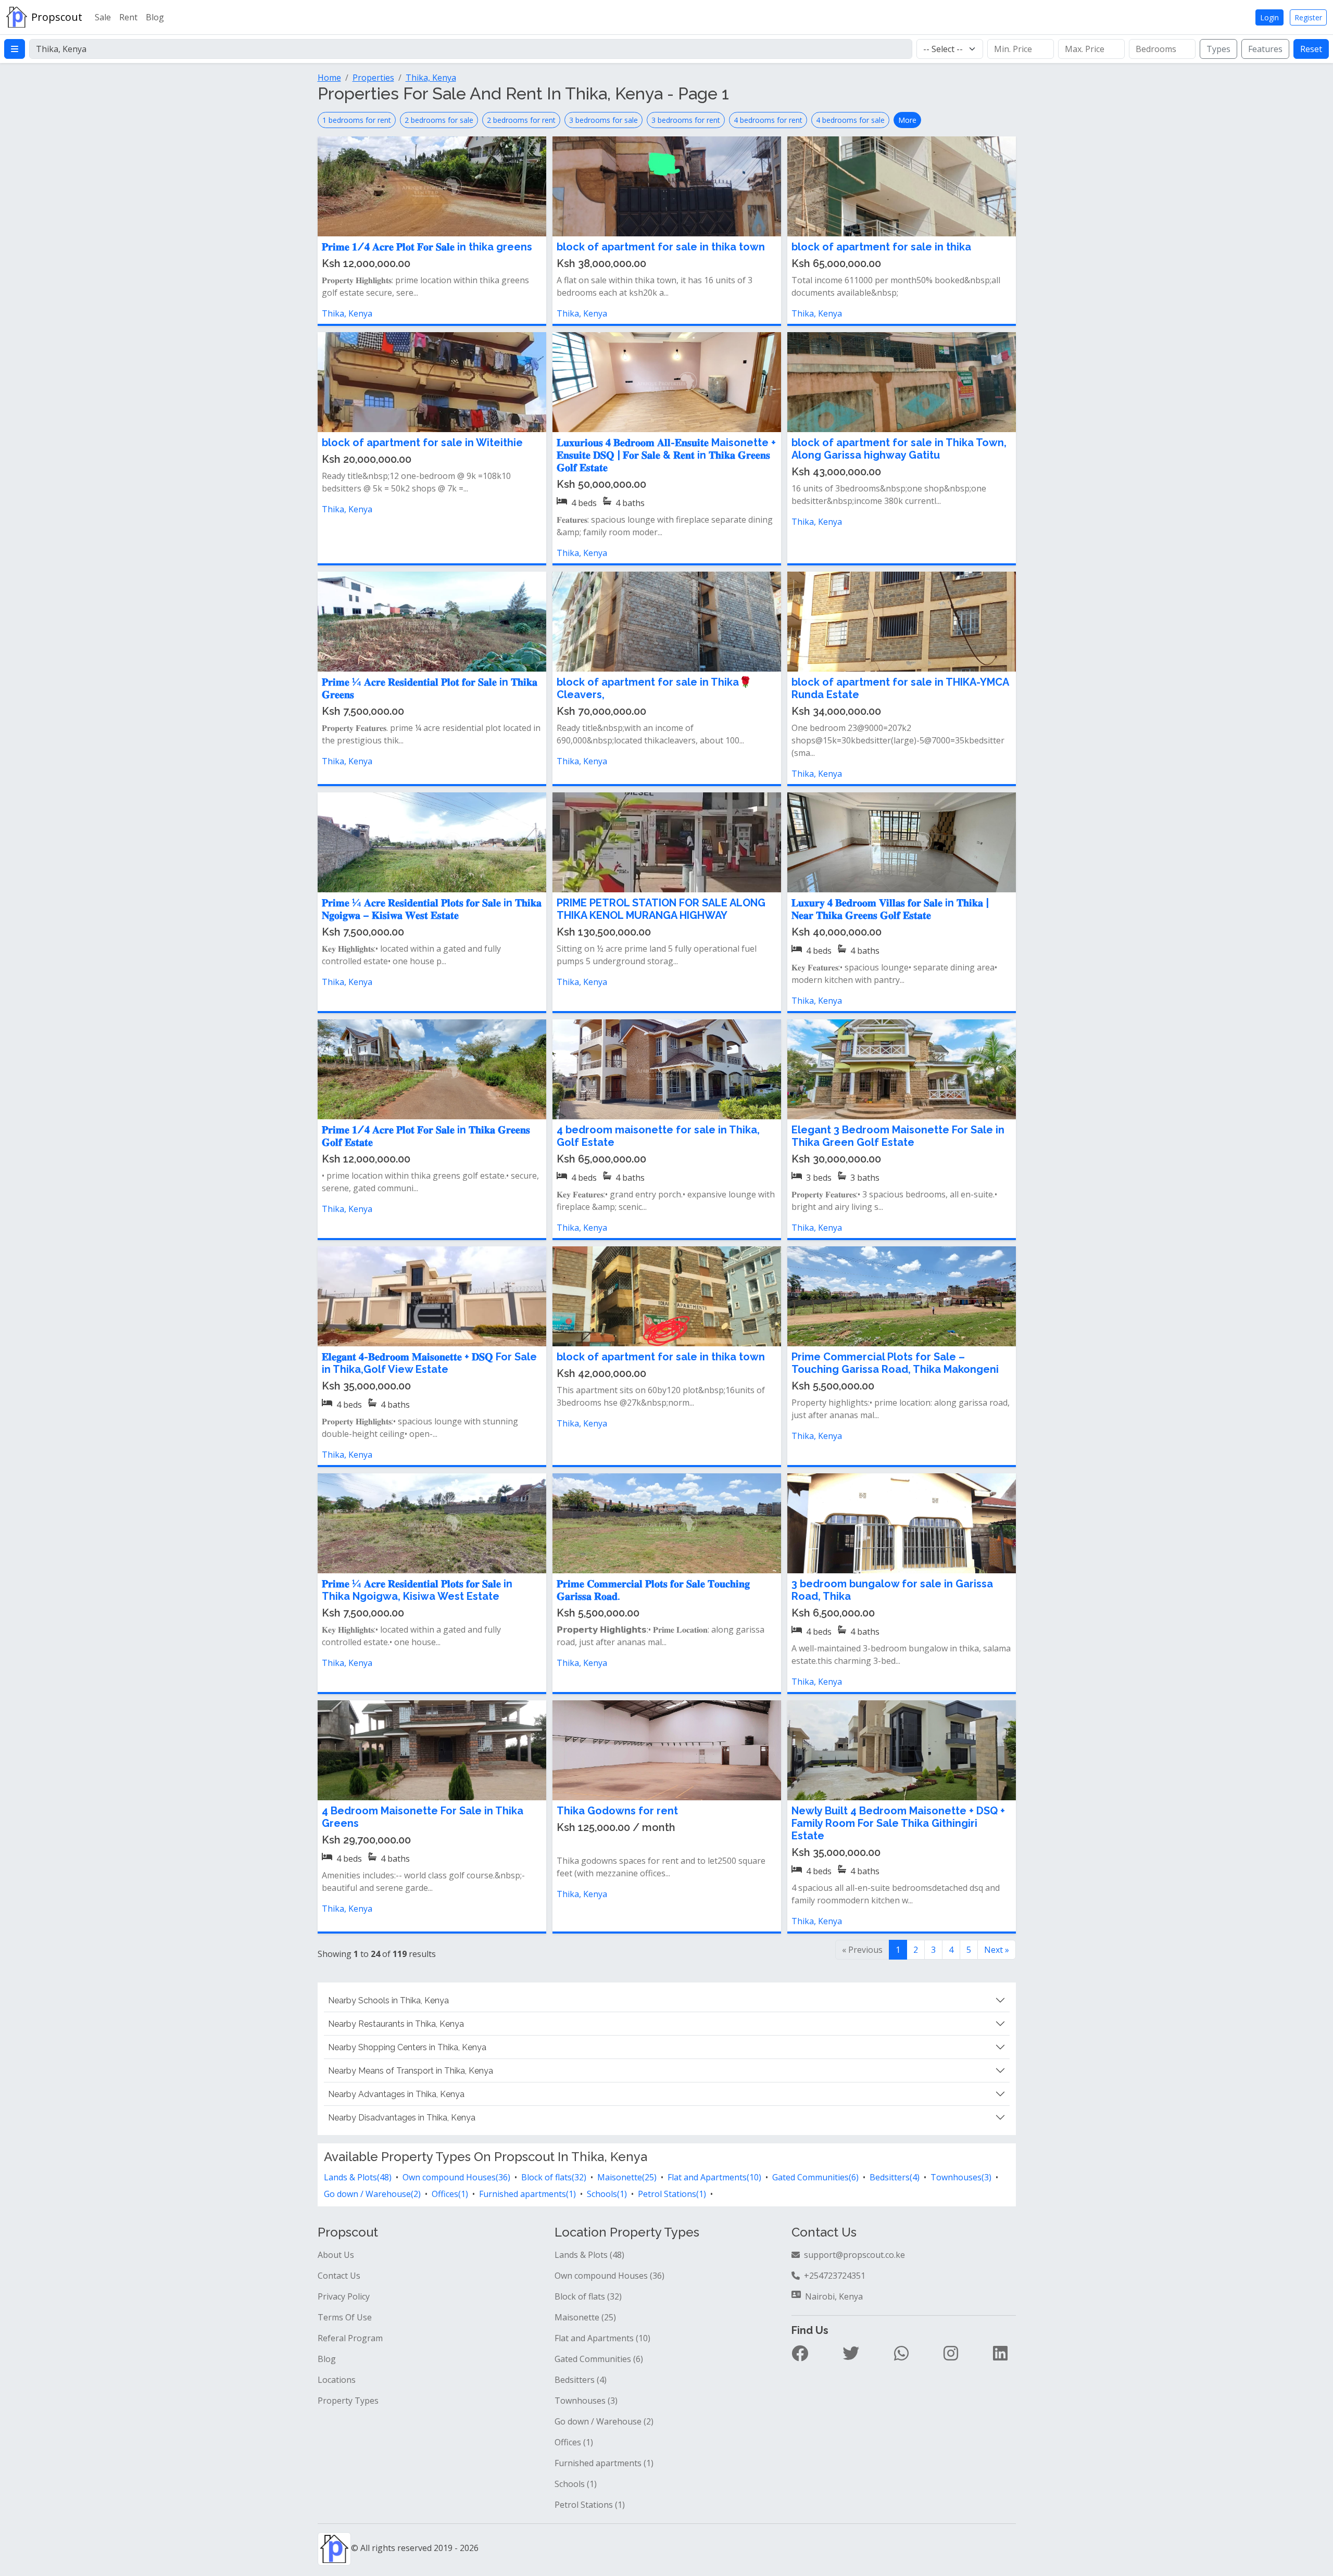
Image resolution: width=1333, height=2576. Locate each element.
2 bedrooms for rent (521, 120)
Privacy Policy (344, 2296)
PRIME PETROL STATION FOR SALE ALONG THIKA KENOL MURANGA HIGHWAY (661, 909)
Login (1269, 17)
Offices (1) (574, 2442)
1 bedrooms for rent (357, 120)
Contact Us (339, 2276)
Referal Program (350, 2338)
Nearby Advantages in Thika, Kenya (396, 2094)
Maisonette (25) (585, 2317)
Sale (103, 17)
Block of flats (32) (588, 2296)
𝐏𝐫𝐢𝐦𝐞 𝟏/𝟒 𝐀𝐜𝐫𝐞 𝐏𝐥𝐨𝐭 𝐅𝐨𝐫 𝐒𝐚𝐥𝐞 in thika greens (427, 247)
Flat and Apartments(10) (714, 2177)
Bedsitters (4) (581, 2380)
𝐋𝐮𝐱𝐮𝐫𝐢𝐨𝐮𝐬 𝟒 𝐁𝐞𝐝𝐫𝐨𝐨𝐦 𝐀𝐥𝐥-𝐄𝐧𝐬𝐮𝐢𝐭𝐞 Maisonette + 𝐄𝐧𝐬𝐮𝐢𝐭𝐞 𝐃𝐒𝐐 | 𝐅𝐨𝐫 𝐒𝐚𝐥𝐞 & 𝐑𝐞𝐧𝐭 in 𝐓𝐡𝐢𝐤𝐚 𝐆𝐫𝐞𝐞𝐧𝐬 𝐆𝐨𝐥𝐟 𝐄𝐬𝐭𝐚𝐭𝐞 (666, 455)
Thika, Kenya (347, 313)
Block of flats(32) (554, 2177)
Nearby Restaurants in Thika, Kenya (396, 2024)
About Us (336, 2255)
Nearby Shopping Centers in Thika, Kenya (407, 2047)
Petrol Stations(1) (672, 2194)
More (907, 120)
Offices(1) (450, 2194)
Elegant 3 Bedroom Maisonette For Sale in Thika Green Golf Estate (898, 1136)
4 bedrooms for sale (850, 120)
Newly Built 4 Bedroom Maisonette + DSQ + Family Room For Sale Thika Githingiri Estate (898, 1823)
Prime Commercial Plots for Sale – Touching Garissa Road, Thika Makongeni (895, 1363)
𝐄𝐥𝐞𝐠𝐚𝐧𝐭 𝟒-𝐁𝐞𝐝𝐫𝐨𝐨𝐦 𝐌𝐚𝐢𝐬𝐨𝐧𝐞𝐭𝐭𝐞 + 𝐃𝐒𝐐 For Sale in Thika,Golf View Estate (429, 1363)
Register (1308, 17)
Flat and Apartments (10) (602, 2338)
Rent (128, 17)
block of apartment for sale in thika (881, 247)
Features (1265, 49)
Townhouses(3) (961, 2177)
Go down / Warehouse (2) (604, 2421)
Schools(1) (607, 2194)
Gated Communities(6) (815, 2177)
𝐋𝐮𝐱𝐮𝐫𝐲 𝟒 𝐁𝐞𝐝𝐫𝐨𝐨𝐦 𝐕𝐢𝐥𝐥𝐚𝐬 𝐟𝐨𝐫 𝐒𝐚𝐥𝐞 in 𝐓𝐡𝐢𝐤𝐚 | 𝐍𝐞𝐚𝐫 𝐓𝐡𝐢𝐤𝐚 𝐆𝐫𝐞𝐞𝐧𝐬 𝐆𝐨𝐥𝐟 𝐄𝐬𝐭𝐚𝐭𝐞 (890, 909)
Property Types (348, 2401)
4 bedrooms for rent (768, 120)
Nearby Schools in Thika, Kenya (388, 2000)
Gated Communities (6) (599, 2359)
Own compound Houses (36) (609, 2276)
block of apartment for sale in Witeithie (422, 443)
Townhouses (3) (586, 2401)
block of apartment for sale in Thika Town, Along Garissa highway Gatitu (899, 449)
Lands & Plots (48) (589, 2255)
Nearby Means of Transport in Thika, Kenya (411, 2071)
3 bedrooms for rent (686, 120)
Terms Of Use (345, 2317)
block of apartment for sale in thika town (661, 247)
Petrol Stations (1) (590, 2505)
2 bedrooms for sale (439, 120)
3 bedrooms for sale (603, 120)
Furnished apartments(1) (527, 2194)
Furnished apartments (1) (604, 2463)
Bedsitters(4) (895, 2177)
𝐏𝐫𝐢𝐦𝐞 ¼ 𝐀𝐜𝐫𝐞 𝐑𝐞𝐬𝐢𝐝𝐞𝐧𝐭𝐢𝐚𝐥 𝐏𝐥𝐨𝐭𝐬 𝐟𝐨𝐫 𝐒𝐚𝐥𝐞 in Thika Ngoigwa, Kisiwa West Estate (417, 1590)
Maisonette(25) (627, 2177)
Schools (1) (576, 2484)
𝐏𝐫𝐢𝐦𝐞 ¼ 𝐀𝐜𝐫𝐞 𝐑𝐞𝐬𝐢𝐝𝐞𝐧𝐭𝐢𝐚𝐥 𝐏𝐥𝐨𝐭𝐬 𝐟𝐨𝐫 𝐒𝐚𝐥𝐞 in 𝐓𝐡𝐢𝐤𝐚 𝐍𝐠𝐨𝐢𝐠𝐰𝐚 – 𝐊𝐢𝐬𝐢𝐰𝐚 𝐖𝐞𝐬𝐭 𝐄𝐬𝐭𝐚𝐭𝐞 (432, 909)
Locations (337, 2380)
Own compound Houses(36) (456, 2177)
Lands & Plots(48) (358, 2177)
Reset (1311, 49)
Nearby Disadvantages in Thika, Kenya (402, 2118)
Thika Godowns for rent (617, 1811)
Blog (155, 17)
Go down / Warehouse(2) (372, 2194)
